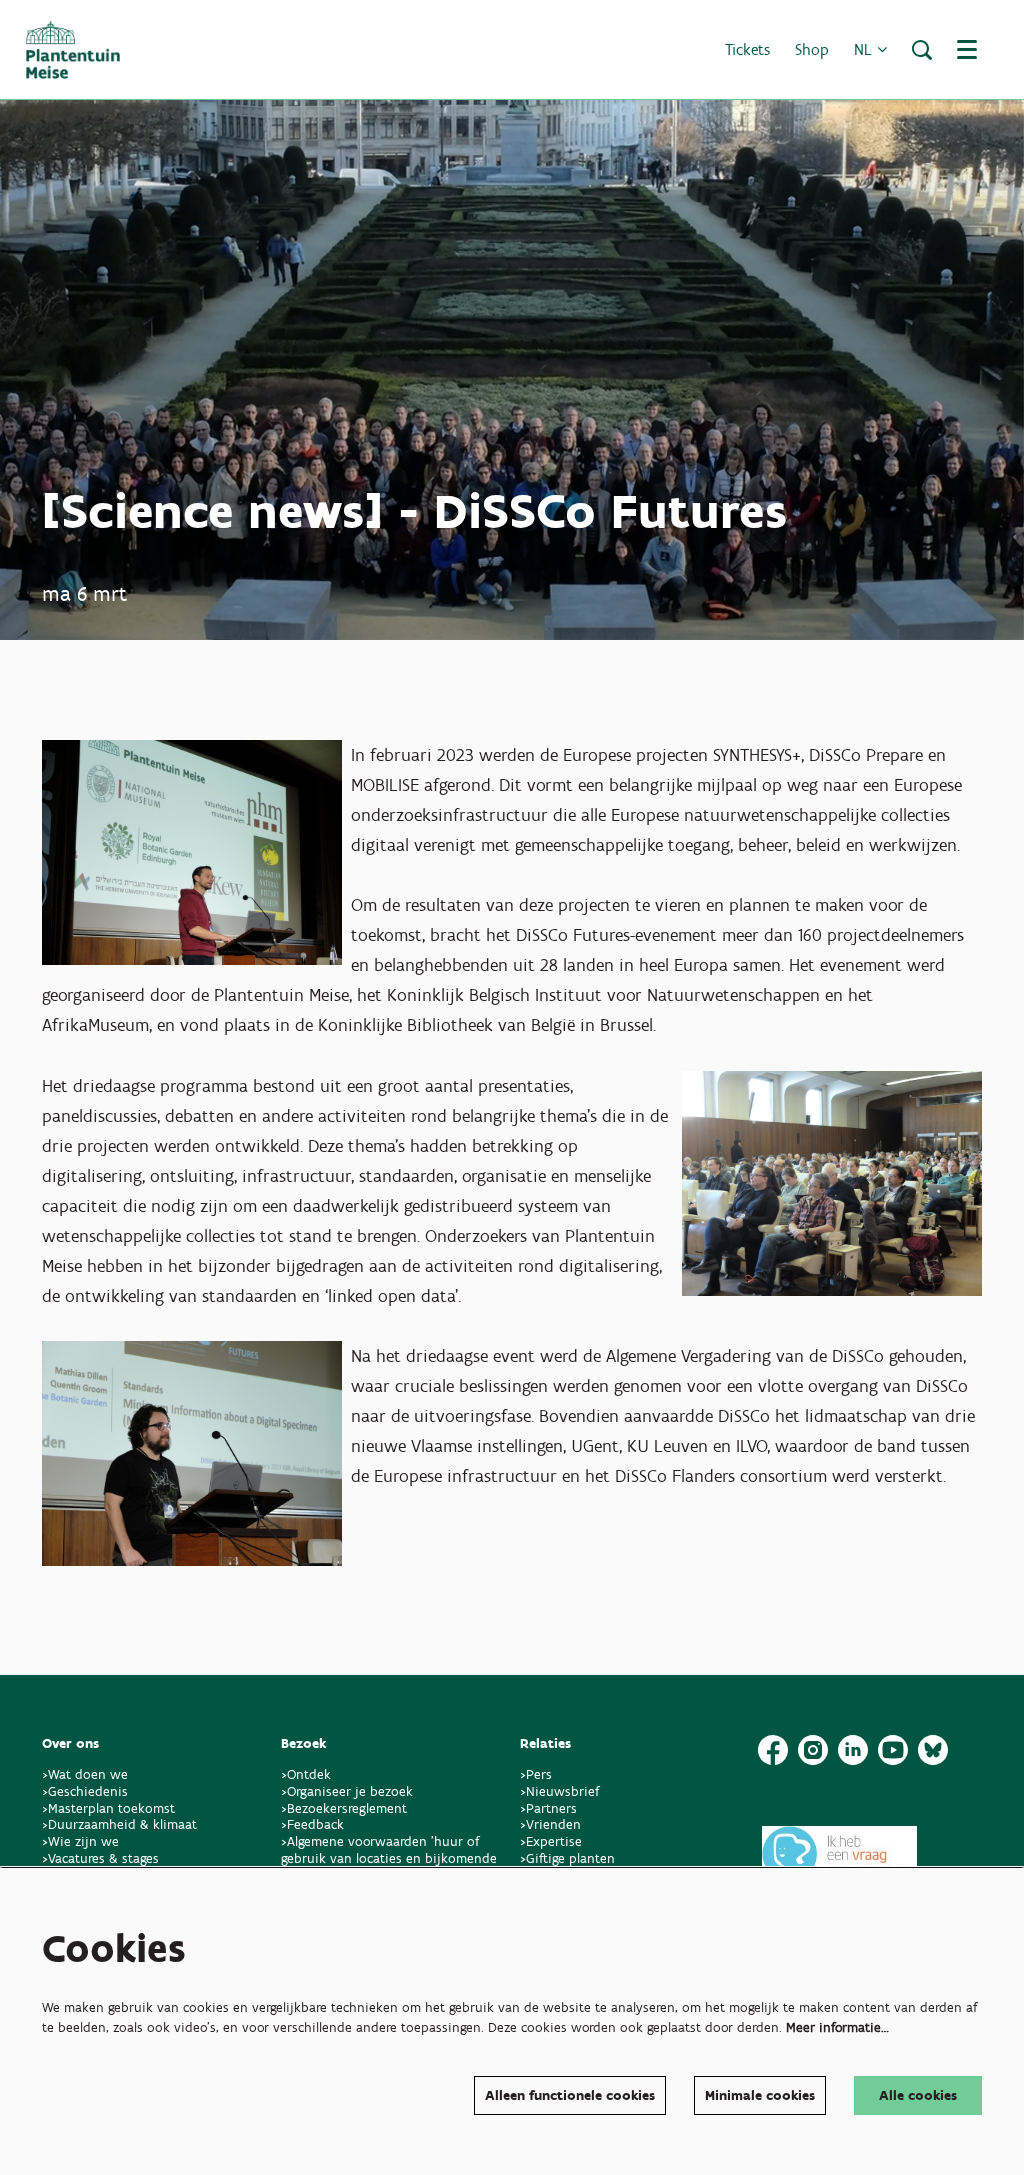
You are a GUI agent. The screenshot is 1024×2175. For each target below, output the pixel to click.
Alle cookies (918, 2095)
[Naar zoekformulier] (922, 50)
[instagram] (813, 1750)
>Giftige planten (567, 1858)
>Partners (548, 1808)
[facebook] (773, 1750)
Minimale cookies (760, 2095)
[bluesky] (933, 1750)
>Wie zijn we (80, 1841)
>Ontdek (306, 1774)
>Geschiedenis (85, 1791)
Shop (812, 49)
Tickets (747, 49)
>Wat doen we (85, 1774)
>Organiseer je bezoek (347, 1791)
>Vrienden (550, 1824)
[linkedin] (853, 1750)
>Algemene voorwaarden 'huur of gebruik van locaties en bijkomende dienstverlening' (389, 1858)
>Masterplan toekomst (108, 1808)
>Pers (538, 1774)
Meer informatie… (837, 2027)
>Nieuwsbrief (559, 1791)
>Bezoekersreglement (344, 1808)
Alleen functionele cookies (570, 2095)
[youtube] (893, 1750)
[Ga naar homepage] (73, 50)
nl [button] (865, 49)
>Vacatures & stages (100, 1858)
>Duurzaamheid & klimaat (119, 1824)
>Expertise (551, 1841)
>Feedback (312, 1824)
